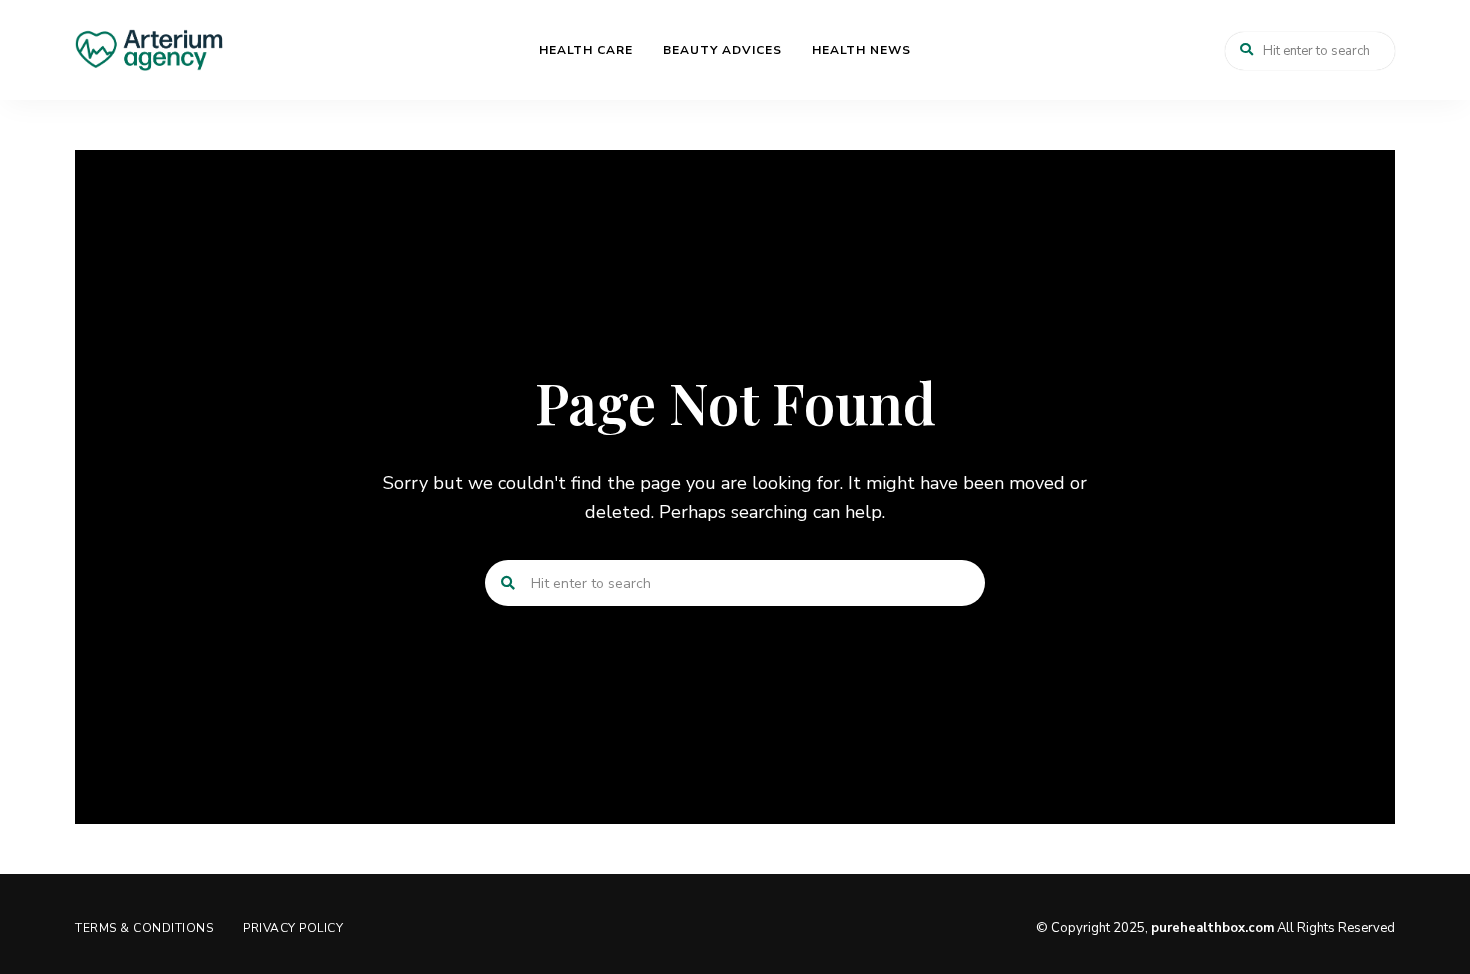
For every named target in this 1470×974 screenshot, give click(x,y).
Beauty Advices (722, 50)
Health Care (586, 50)
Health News (861, 50)
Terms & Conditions (144, 928)
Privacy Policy (293, 928)
